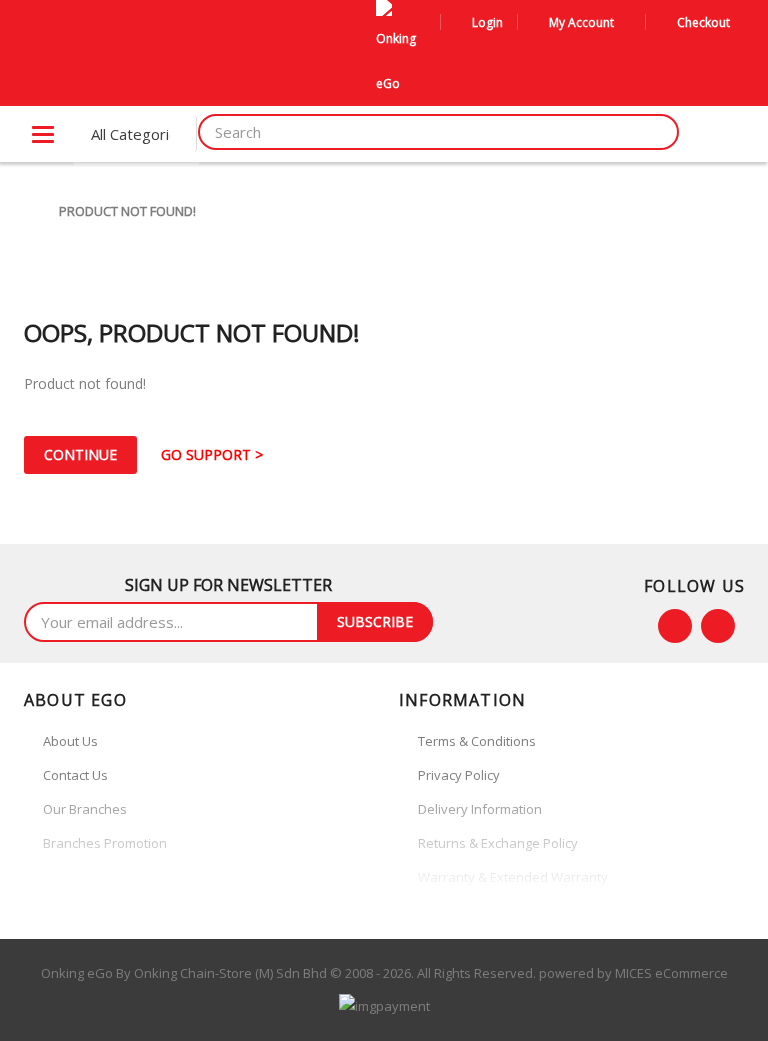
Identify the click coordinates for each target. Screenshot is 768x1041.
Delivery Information (480, 809)
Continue (80, 454)
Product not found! (127, 211)
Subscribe (375, 621)
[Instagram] (718, 626)
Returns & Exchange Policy (498, 843)
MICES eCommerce (671, 973)
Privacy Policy (459, 775)
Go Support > (212, 454)
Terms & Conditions (477, 741)
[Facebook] (675, 626)
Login (487, 22)
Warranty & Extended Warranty (513, 877)
